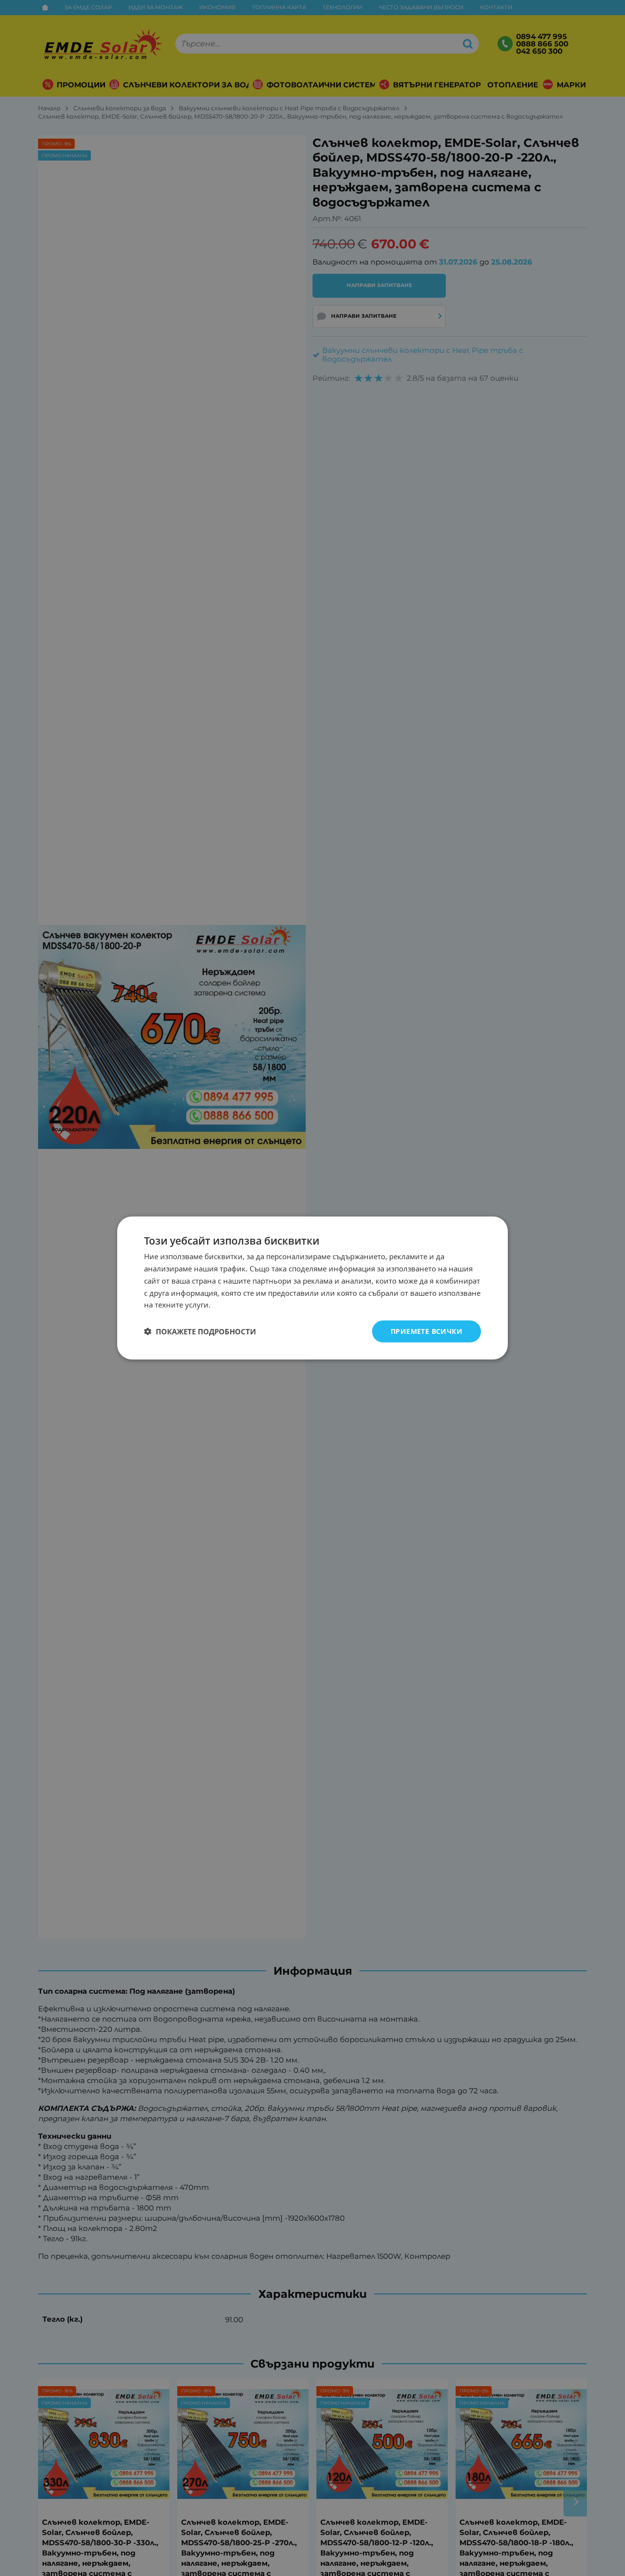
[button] (200, 1331)
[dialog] (312, 1288)
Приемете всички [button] (427, 1331)
